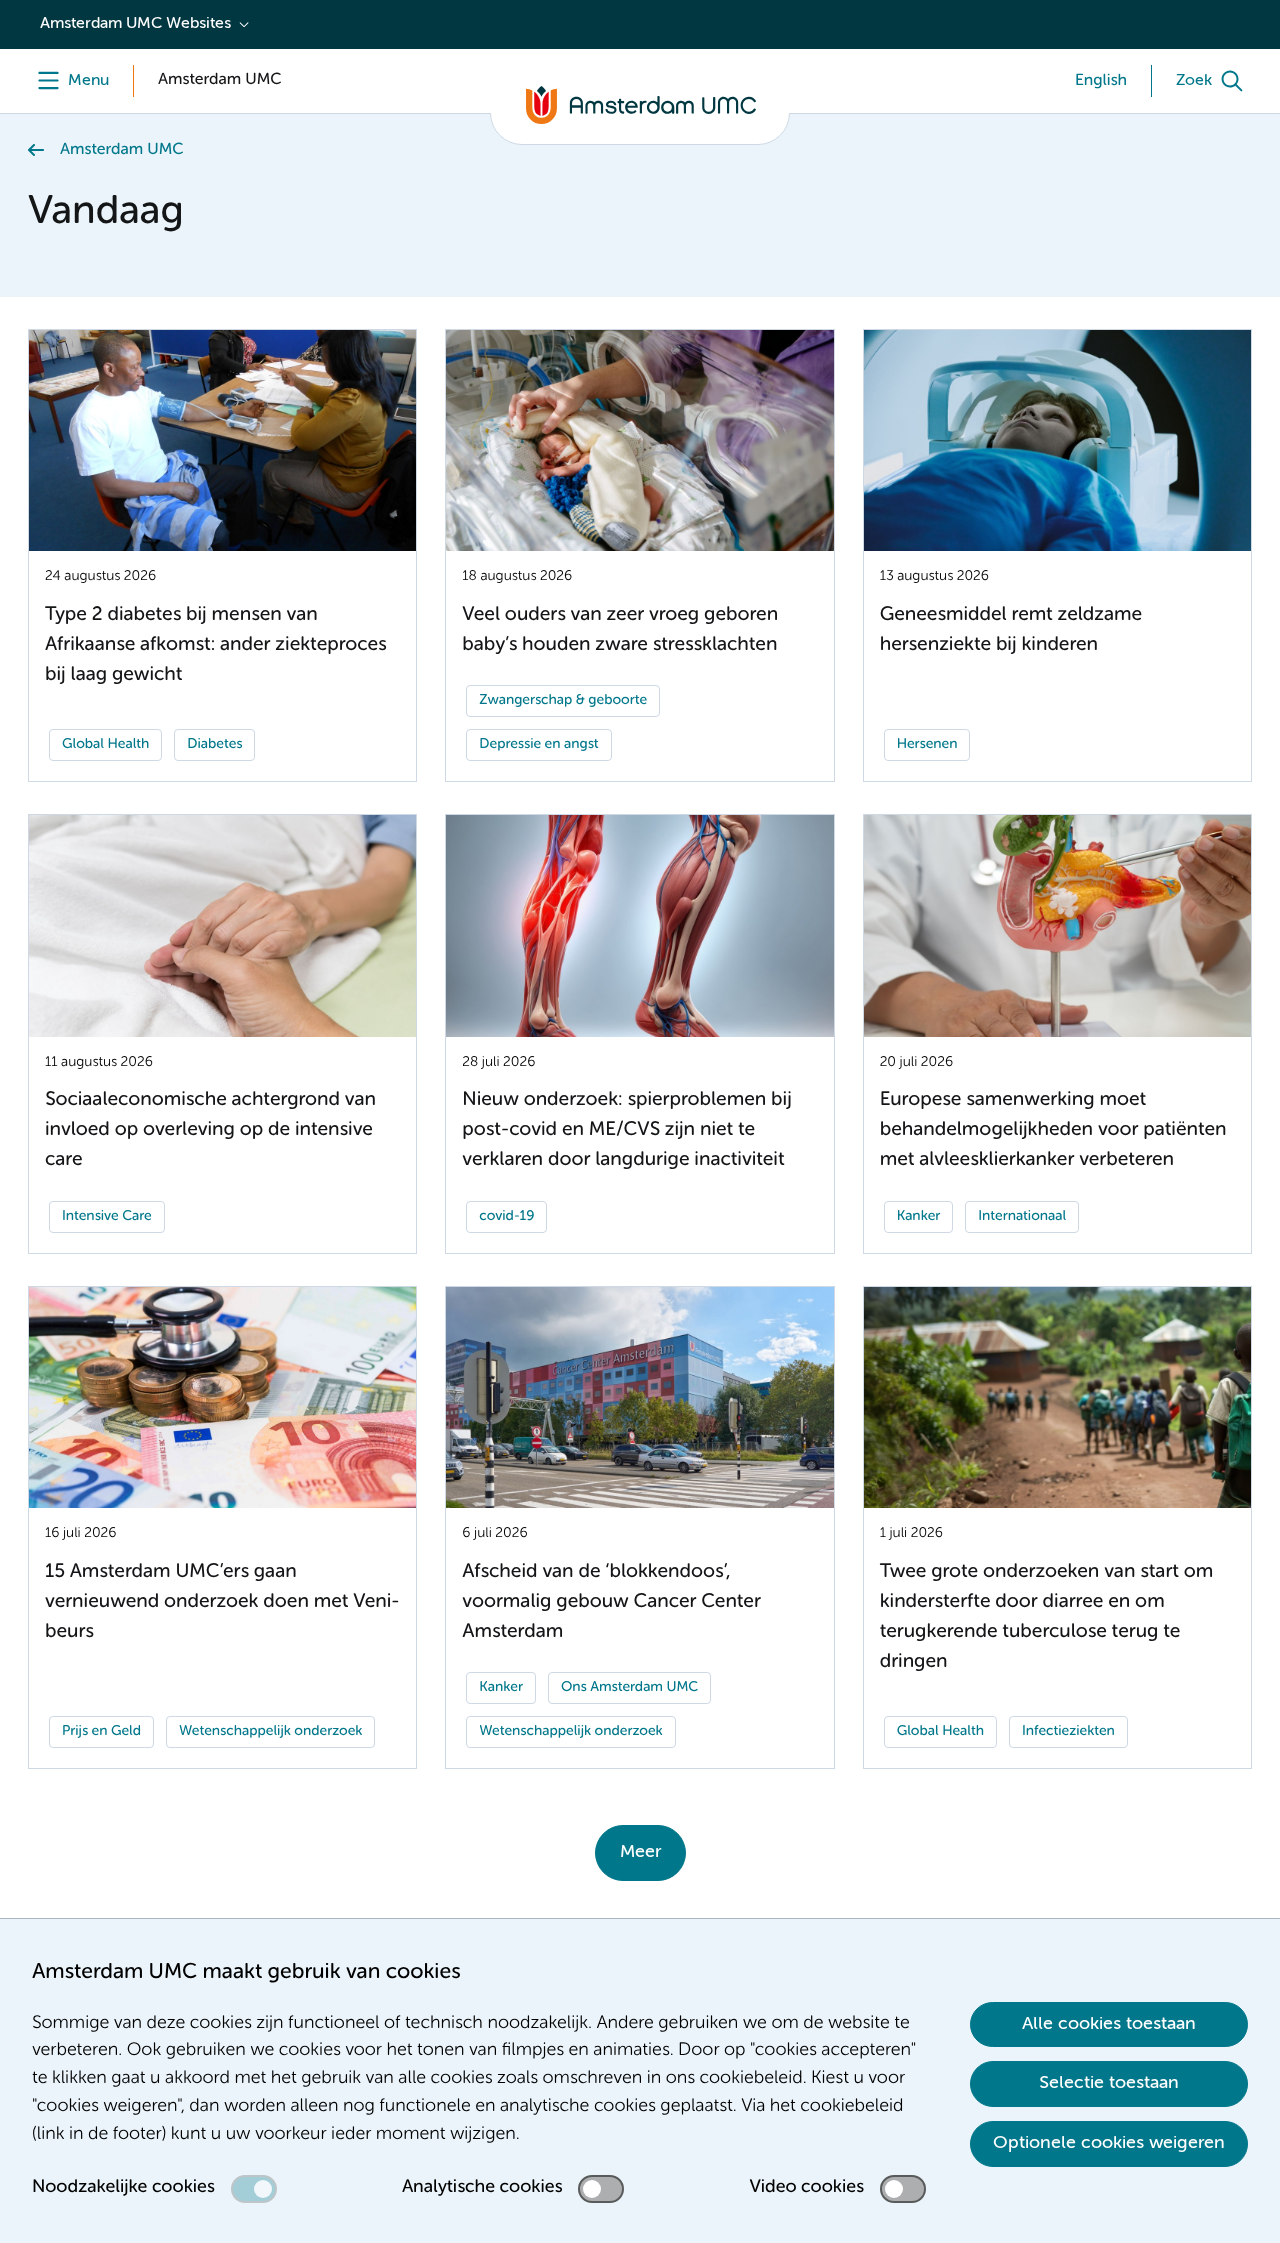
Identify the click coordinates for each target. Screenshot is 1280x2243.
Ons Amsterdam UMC (629, 1688)
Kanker (919, 1217)
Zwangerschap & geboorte (563, 701)
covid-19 (506, 1217)
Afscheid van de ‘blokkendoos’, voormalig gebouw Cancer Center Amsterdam (611, 1602)
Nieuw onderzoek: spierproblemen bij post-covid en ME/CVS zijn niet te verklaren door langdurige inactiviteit (626, 1130)
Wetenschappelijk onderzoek (270, 1732)
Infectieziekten (1068, 1732)
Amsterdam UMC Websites (135, 24)
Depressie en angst (538, 745)
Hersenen (927, 745)
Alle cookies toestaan (1109, 2024)
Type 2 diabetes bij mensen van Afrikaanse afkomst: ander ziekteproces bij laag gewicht (216, 645)
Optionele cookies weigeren (1109, 2143)
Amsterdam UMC (121, 150)
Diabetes (214, 745)
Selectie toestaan (1109, 2083)
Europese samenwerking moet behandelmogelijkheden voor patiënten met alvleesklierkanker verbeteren (1053, 1130)
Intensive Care (107, 1217)
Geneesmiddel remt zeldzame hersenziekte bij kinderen (1011, 630)
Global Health (105, 745)
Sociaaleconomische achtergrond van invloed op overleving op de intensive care (210, 1130)
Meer (640, 1852)
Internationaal (1022, 1217)
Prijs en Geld (101, 1732)
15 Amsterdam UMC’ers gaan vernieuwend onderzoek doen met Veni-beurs (222, 1602)
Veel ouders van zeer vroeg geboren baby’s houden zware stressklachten (620, 630)
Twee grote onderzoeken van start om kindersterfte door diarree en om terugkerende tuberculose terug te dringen (1047, 1617)
